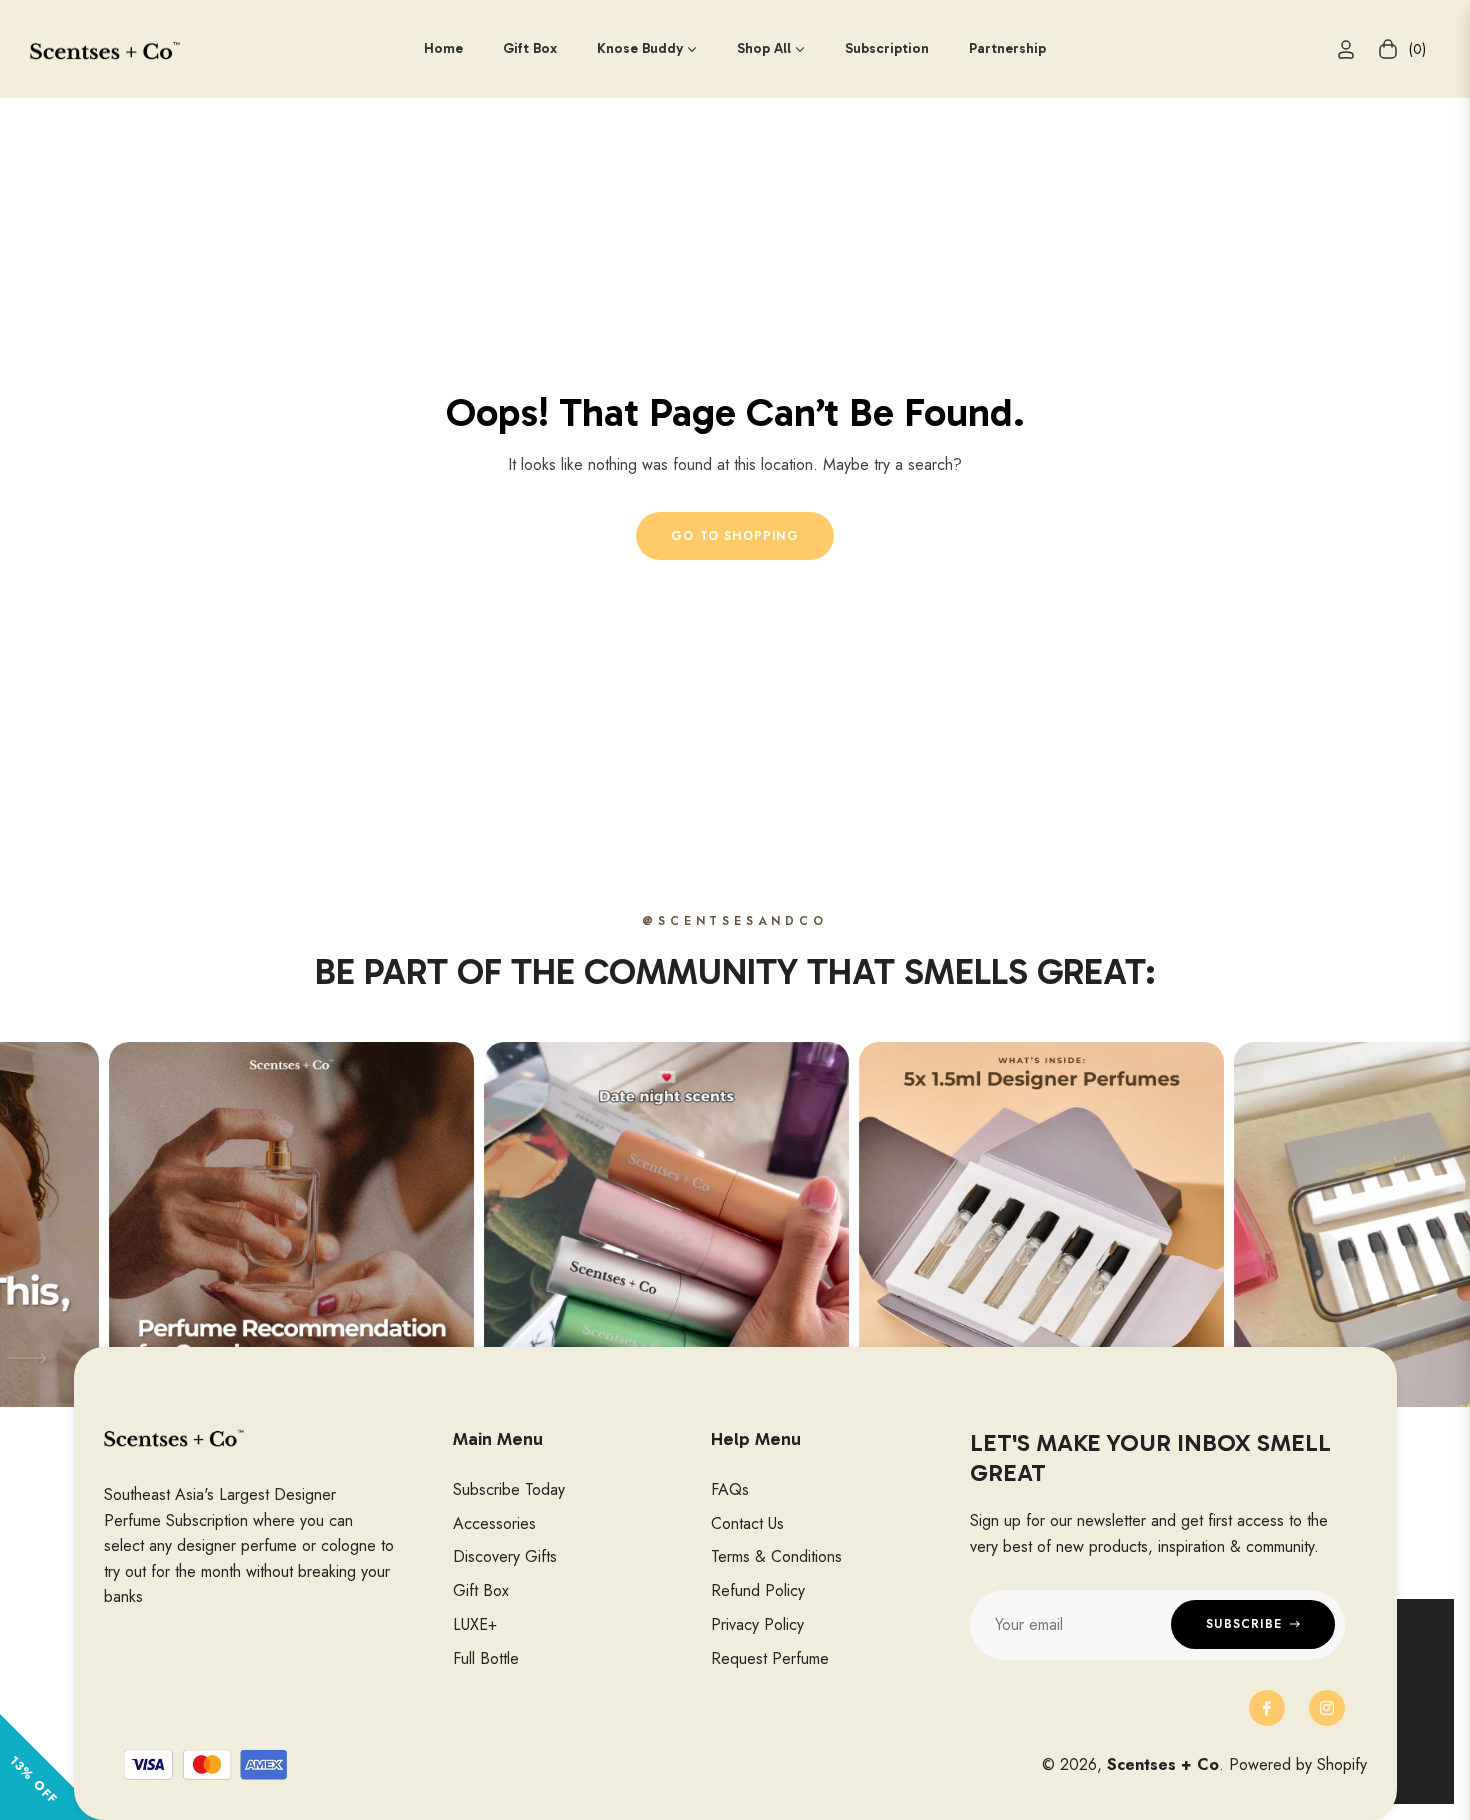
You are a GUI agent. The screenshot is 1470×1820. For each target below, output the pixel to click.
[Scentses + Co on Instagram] (1327, 1708)
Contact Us (747, 1523)
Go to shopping (735, 536)
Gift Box (481, 1590)
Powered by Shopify (1298, 1764)
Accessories (494, 1523)
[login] (1346, 49)
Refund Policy (758, 1590)
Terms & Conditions (776, 1556)
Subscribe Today (509, 1489)
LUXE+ (475, 1624)
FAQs (730, 1489)
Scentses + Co (1163, 1764)
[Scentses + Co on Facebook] (1267, 1708)
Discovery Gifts (505, 1556)
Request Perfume (770, 1658)
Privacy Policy (757, 1624)
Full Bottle (486, 1658)
